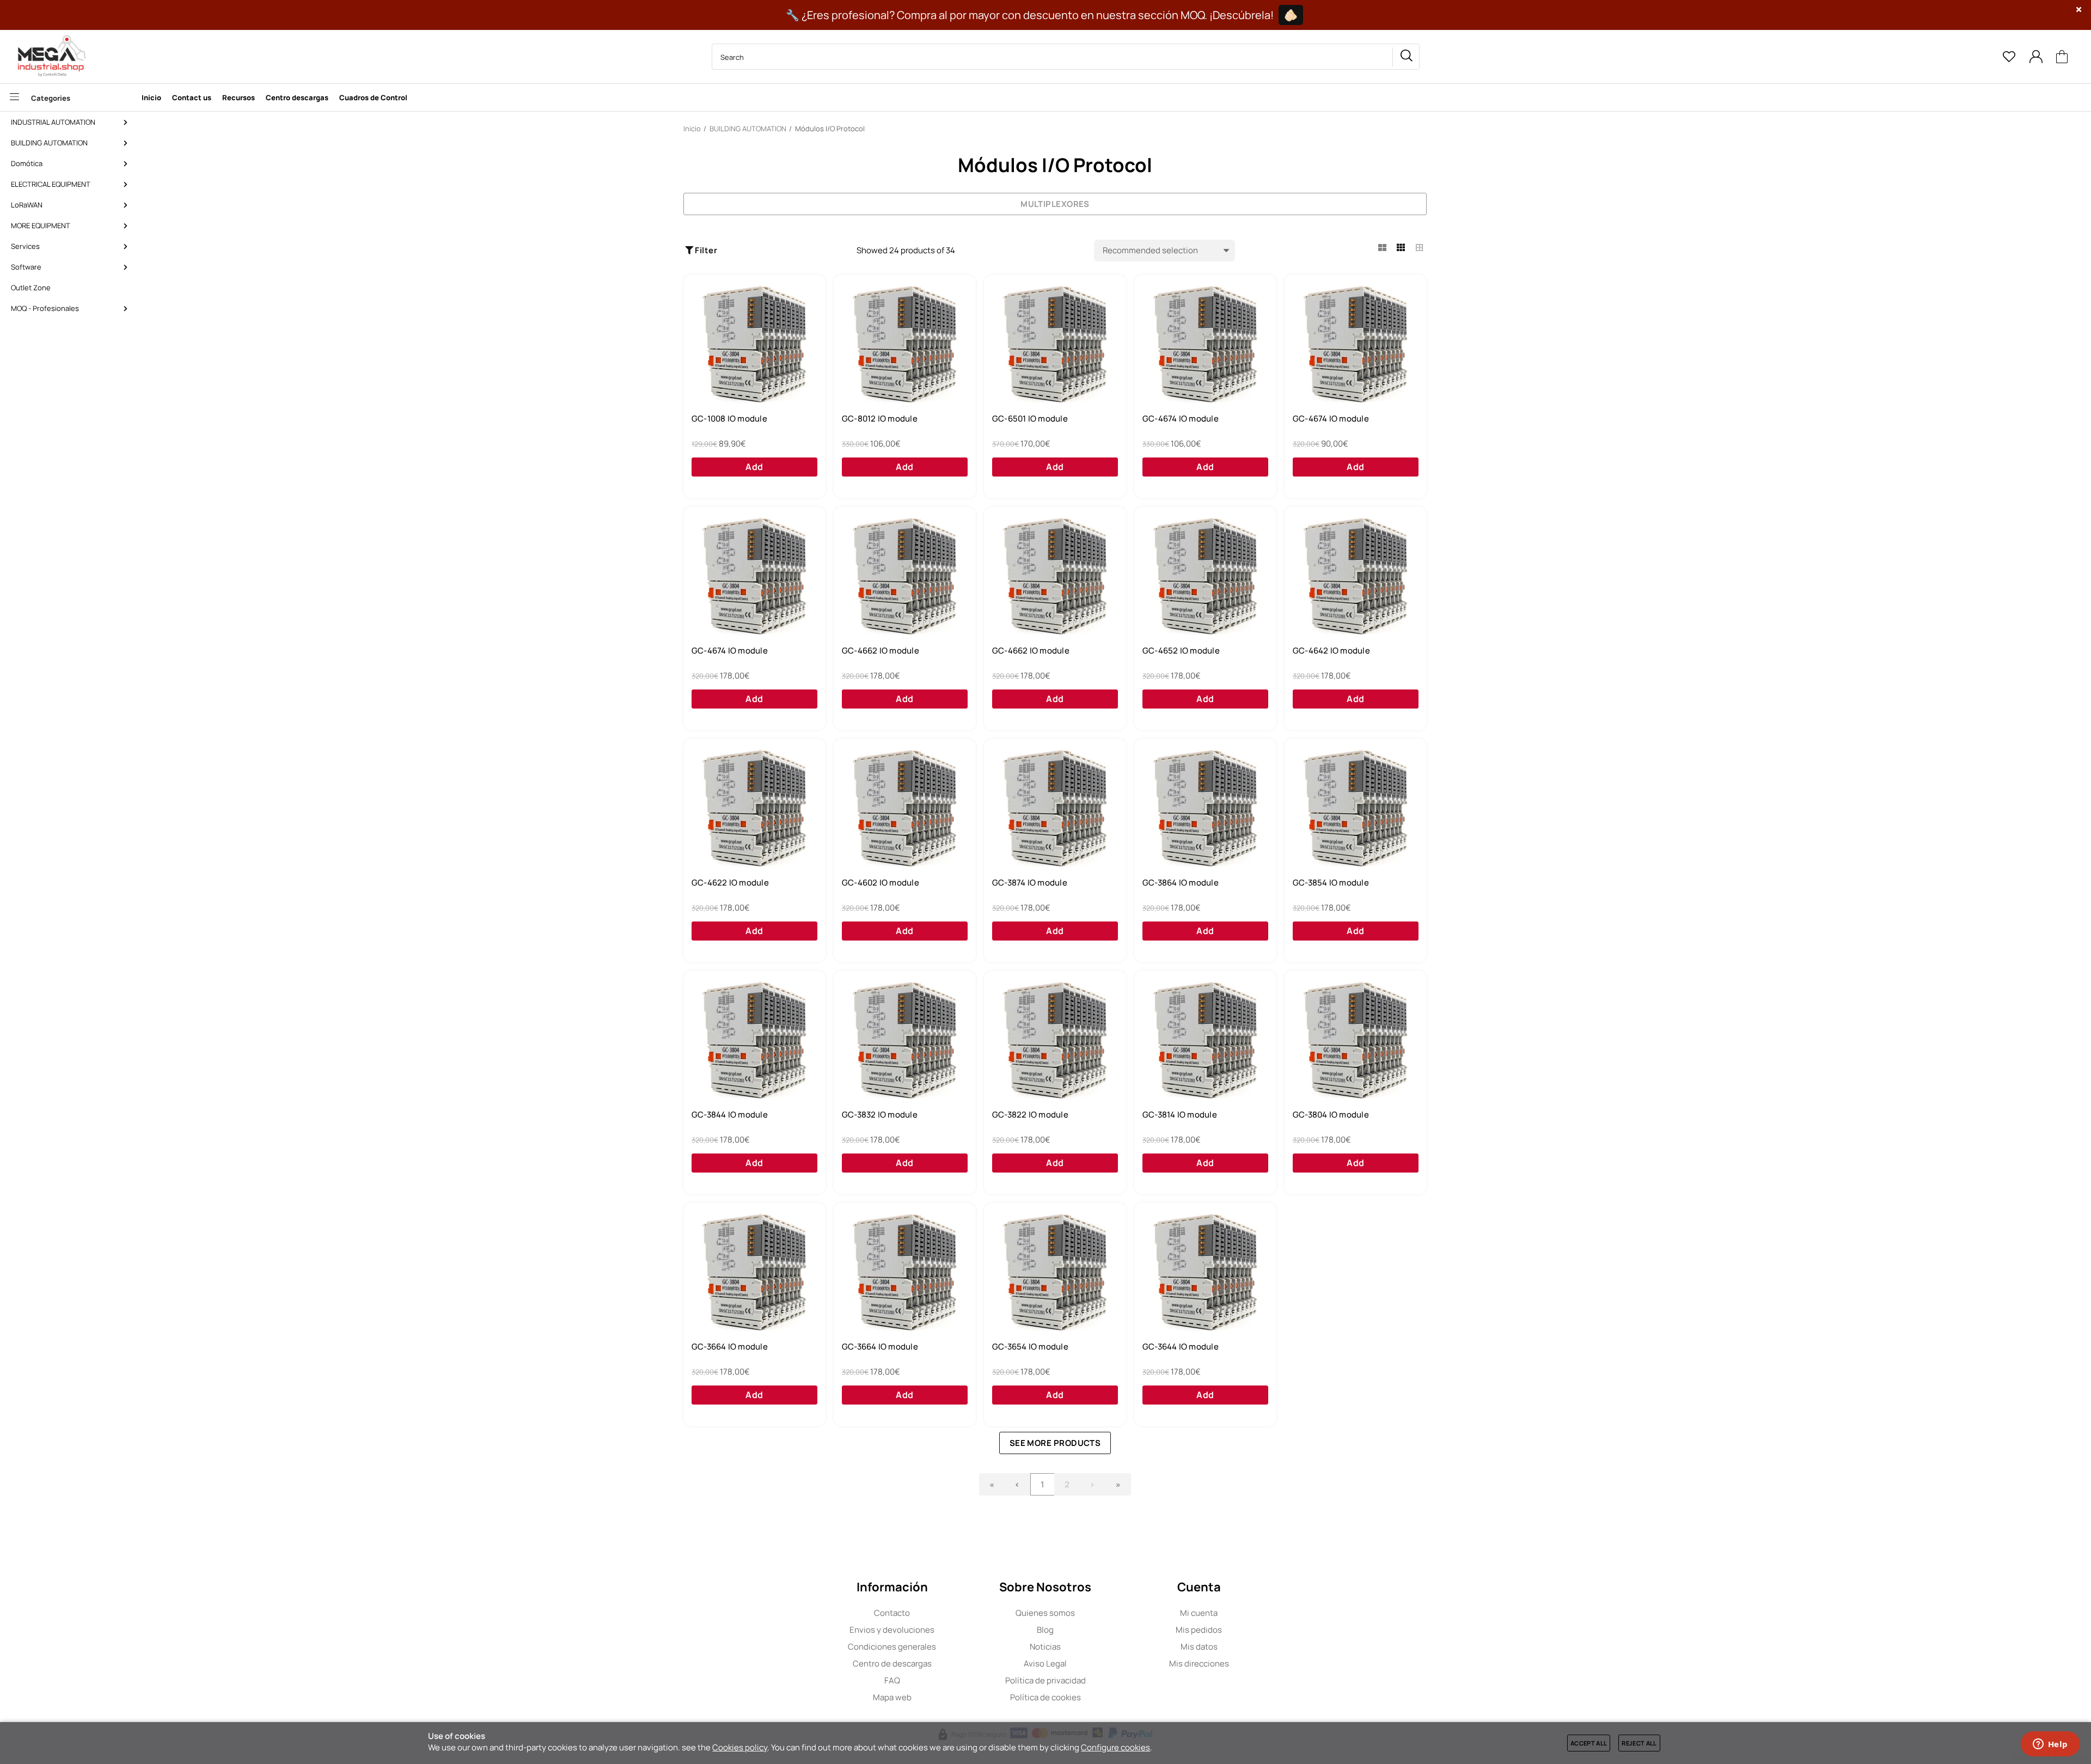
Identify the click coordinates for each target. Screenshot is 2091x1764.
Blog (1045, 1630)
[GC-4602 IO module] (905, 809)
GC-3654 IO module (1030, 1347)
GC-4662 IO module (881, 651)
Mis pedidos (1199, 1630)
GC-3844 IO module (730, 1115)
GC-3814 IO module (1180, 1115)
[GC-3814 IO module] (1205, 1041)
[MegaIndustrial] (49, 57)
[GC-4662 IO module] (905, 577)
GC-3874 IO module (1030, 883)
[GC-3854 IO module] (1356, 809)
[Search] (1406, 57)
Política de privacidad (1045, 1680)
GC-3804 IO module (1331, 1115)
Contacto (892, 1613)
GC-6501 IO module (1030, 419)
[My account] (2036, 57)
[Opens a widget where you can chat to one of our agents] (2050, 1745)
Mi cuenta (1199, 1613)
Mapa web (892, 1697)
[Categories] (68, 97)
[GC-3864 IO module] (1205, 809)
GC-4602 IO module (881, 883)
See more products (1055, 1443)
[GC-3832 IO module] (905, 1041)
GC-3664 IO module (730, 1347)
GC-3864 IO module (1181, 883)
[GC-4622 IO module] (754, 809)
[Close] (2079, 10)
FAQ (892, 1680)
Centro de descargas (892, 1664)
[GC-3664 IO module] (754, 1273)
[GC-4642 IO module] (1356, 577)
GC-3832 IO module (880, 1115)
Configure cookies (1115, 1747)
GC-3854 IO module (1331, 883)
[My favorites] (2009, 57)
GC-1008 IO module (729, 419)
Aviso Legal (1045, 1664)
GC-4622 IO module (730, 883)
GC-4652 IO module (1181, 651)
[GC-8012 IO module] (905, 345)
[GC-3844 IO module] (754, 1041)
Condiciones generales (892, 1647)
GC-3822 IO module (1030, 1115)
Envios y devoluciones (892, 1630)
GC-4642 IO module (1331, 651)
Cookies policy (740, 1747)
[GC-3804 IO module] (1356, 1041)
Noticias (1045, 1647)
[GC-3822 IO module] (1055, 1041)
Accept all (1589, 1743)
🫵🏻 (1291, 15)
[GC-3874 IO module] (1055, 809)
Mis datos (1199, 1647)
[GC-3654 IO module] (1055, 1273)
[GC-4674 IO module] (1205, 345)
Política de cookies (1045, 1697)
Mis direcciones (1199, 1664)
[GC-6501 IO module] (1055, 345)
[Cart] (2062, 57)
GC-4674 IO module (1181, 419)
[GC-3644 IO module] (1205, 1273)
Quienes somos (1045, 1613)
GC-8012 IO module (880, 419)
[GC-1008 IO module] (754, 345)
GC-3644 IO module (1181, 1347)
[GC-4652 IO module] (1205, 577)
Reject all (1639, 1743)
